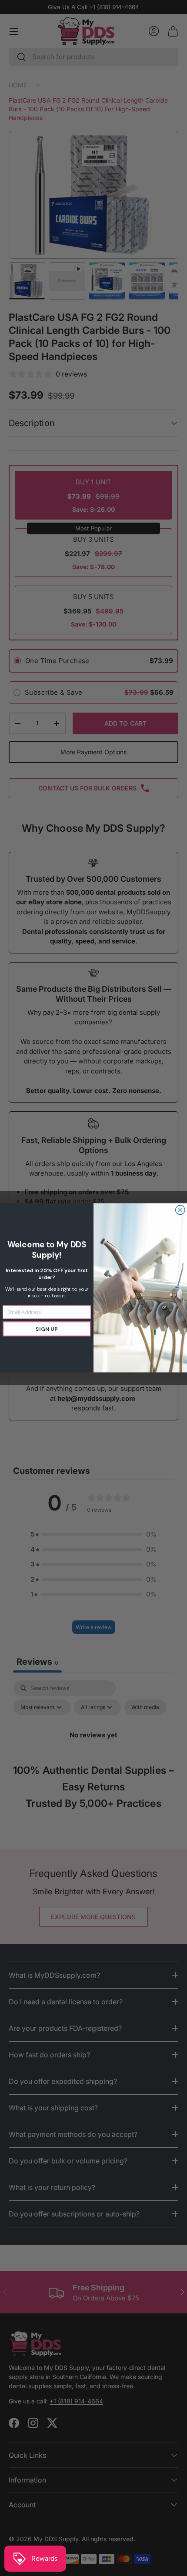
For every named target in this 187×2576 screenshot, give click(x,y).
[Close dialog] (180, 1210)
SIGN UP (47, 1329)
